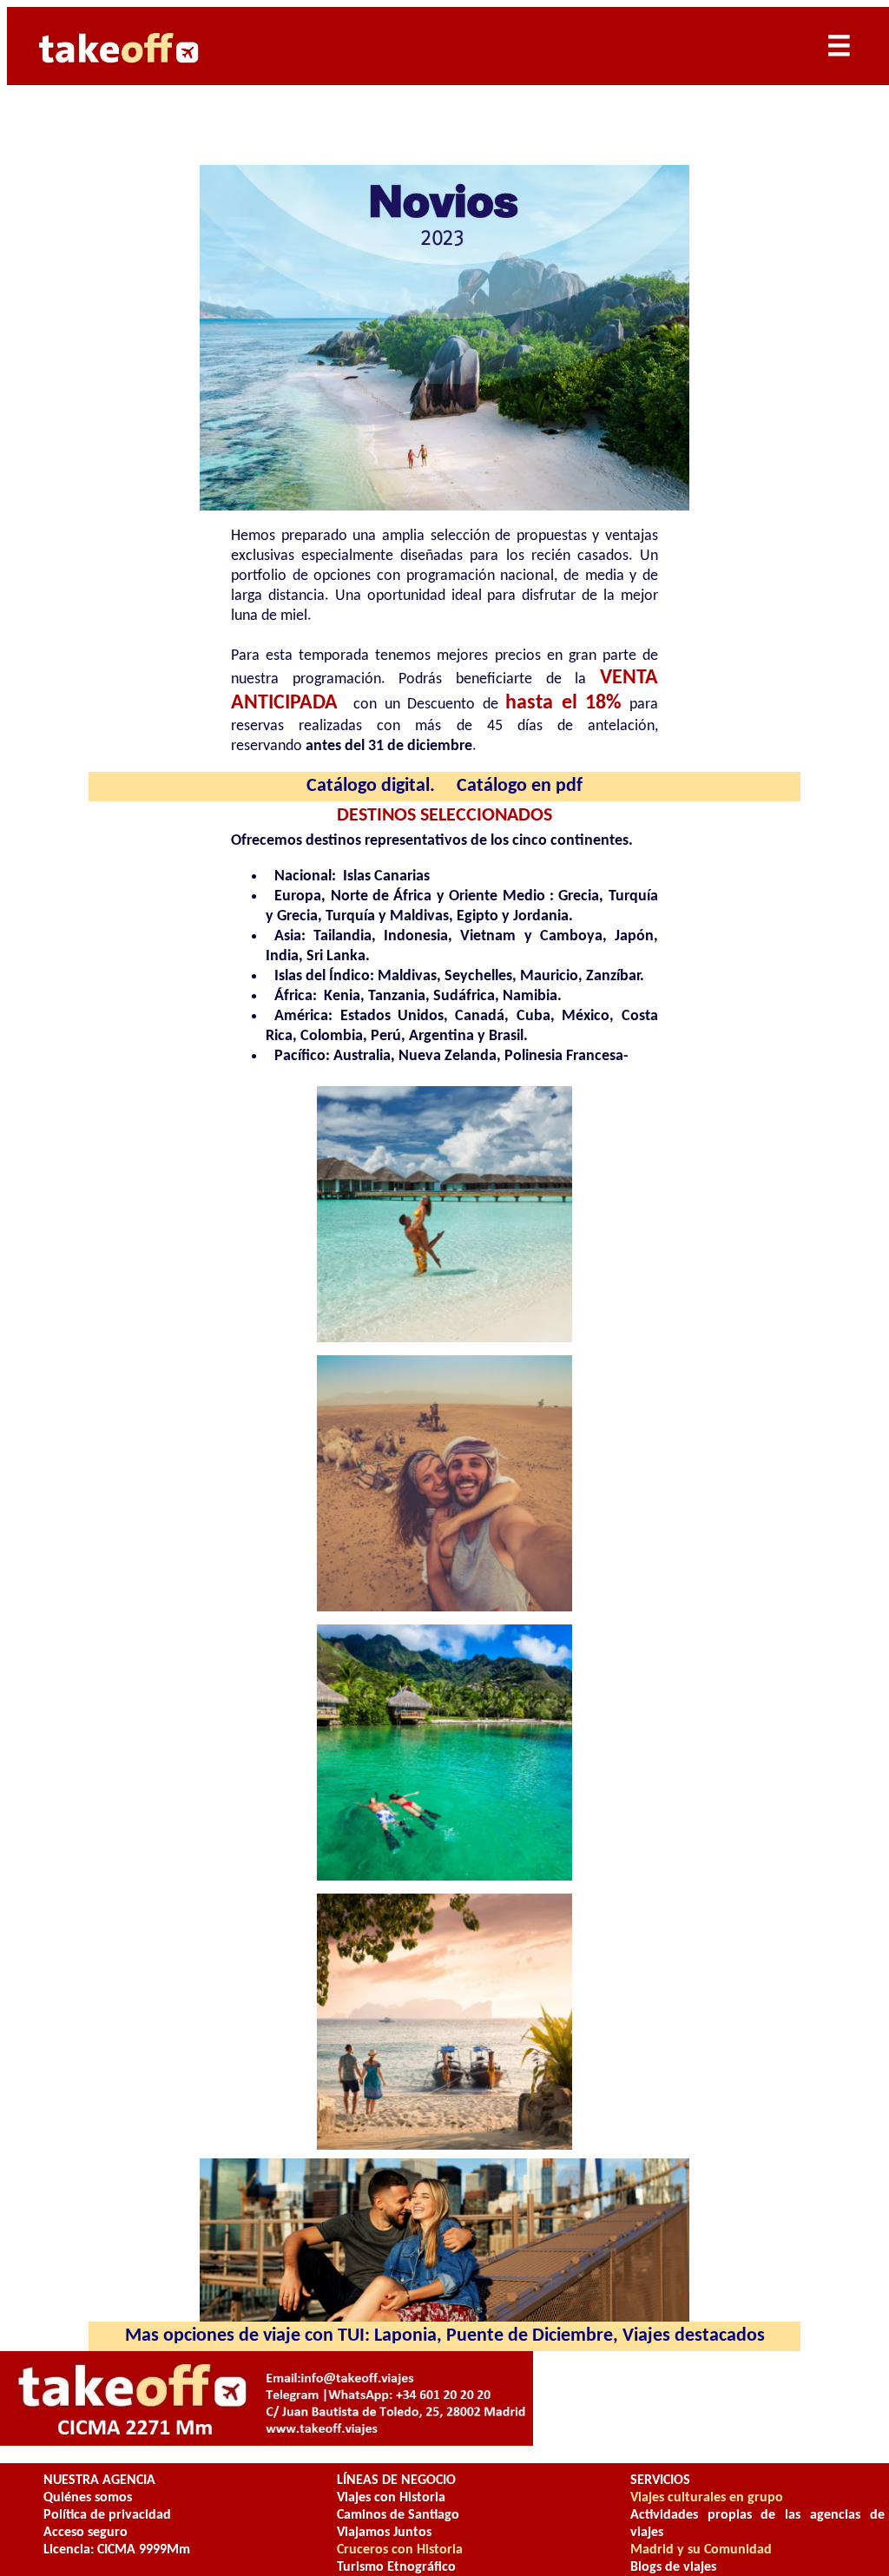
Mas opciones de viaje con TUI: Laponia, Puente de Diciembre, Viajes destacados (445, 2336)
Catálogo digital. (371, 786)
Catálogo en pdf (520, 786)
